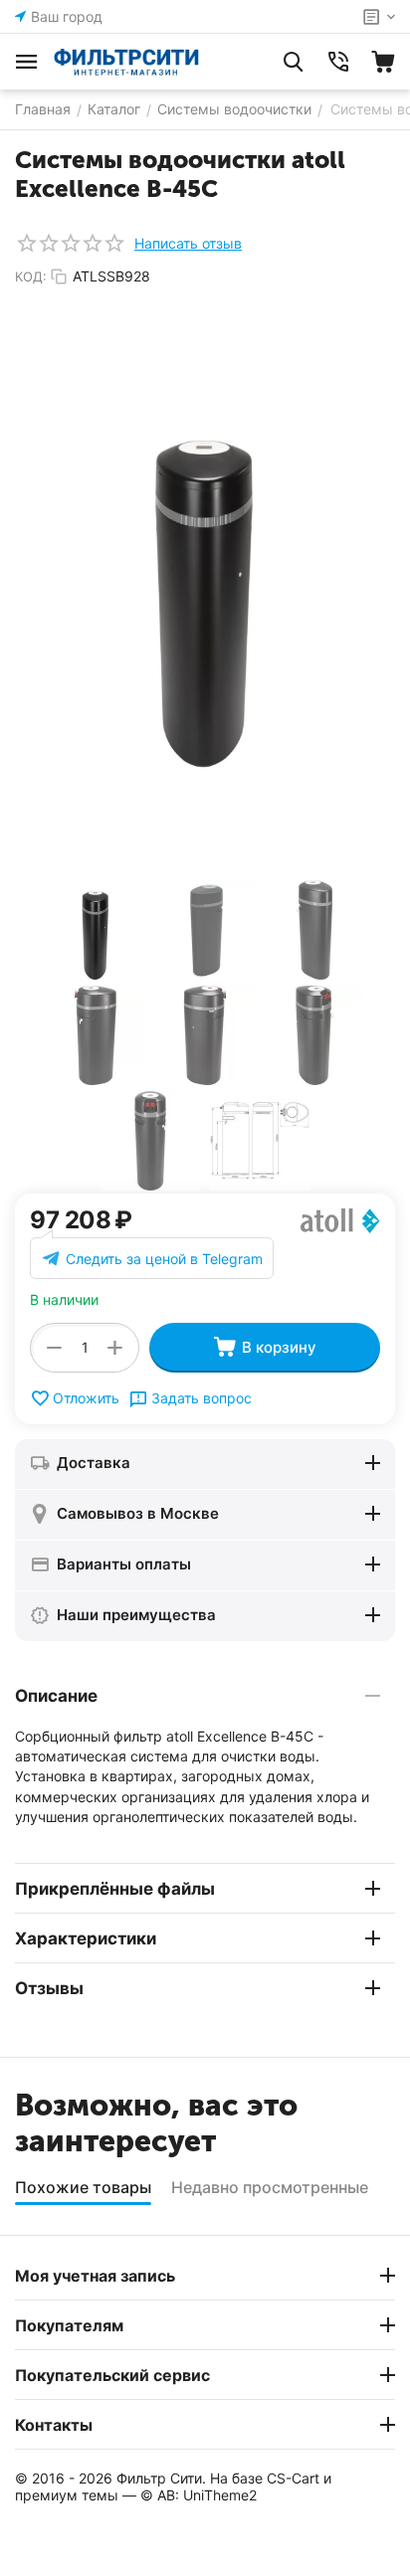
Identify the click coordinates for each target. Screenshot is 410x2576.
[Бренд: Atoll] (340, 1220)
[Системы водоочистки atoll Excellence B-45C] (205, 584)
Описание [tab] (56, 1696)
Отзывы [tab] (49, 1988)
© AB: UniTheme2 (199, 2495)
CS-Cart (293, 2478)
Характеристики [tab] (86, 1938)
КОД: (31, 276)
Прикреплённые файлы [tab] (115, 1889)
